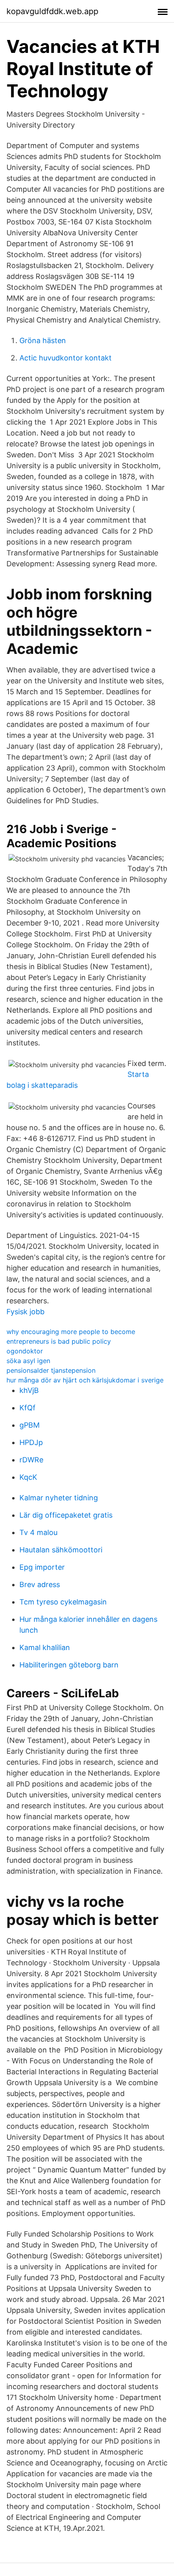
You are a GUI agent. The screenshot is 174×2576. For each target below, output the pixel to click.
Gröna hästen (43, 340)
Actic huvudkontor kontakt (66, 358)
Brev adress (40, 1584)
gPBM (30, 1425)
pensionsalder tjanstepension (51, 1370)
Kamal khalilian (45, 1647)
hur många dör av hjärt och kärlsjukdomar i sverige (85, 1380)
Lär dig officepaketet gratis (66, 1515)
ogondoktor (25, 1351)
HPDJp (31, 1442)
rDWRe (31, 1460)
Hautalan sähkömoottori (61, 1550)
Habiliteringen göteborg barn (69, 1665)
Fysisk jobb (25, 1312)
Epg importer (42, 1567)
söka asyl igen (28, 1361)
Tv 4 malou (38, 1532)
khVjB (29, 1390)
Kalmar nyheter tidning (59, 1498)
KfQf (28, 1408)
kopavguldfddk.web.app (52, 11)
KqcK (28, 1477)
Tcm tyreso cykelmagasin (63, 1602)
